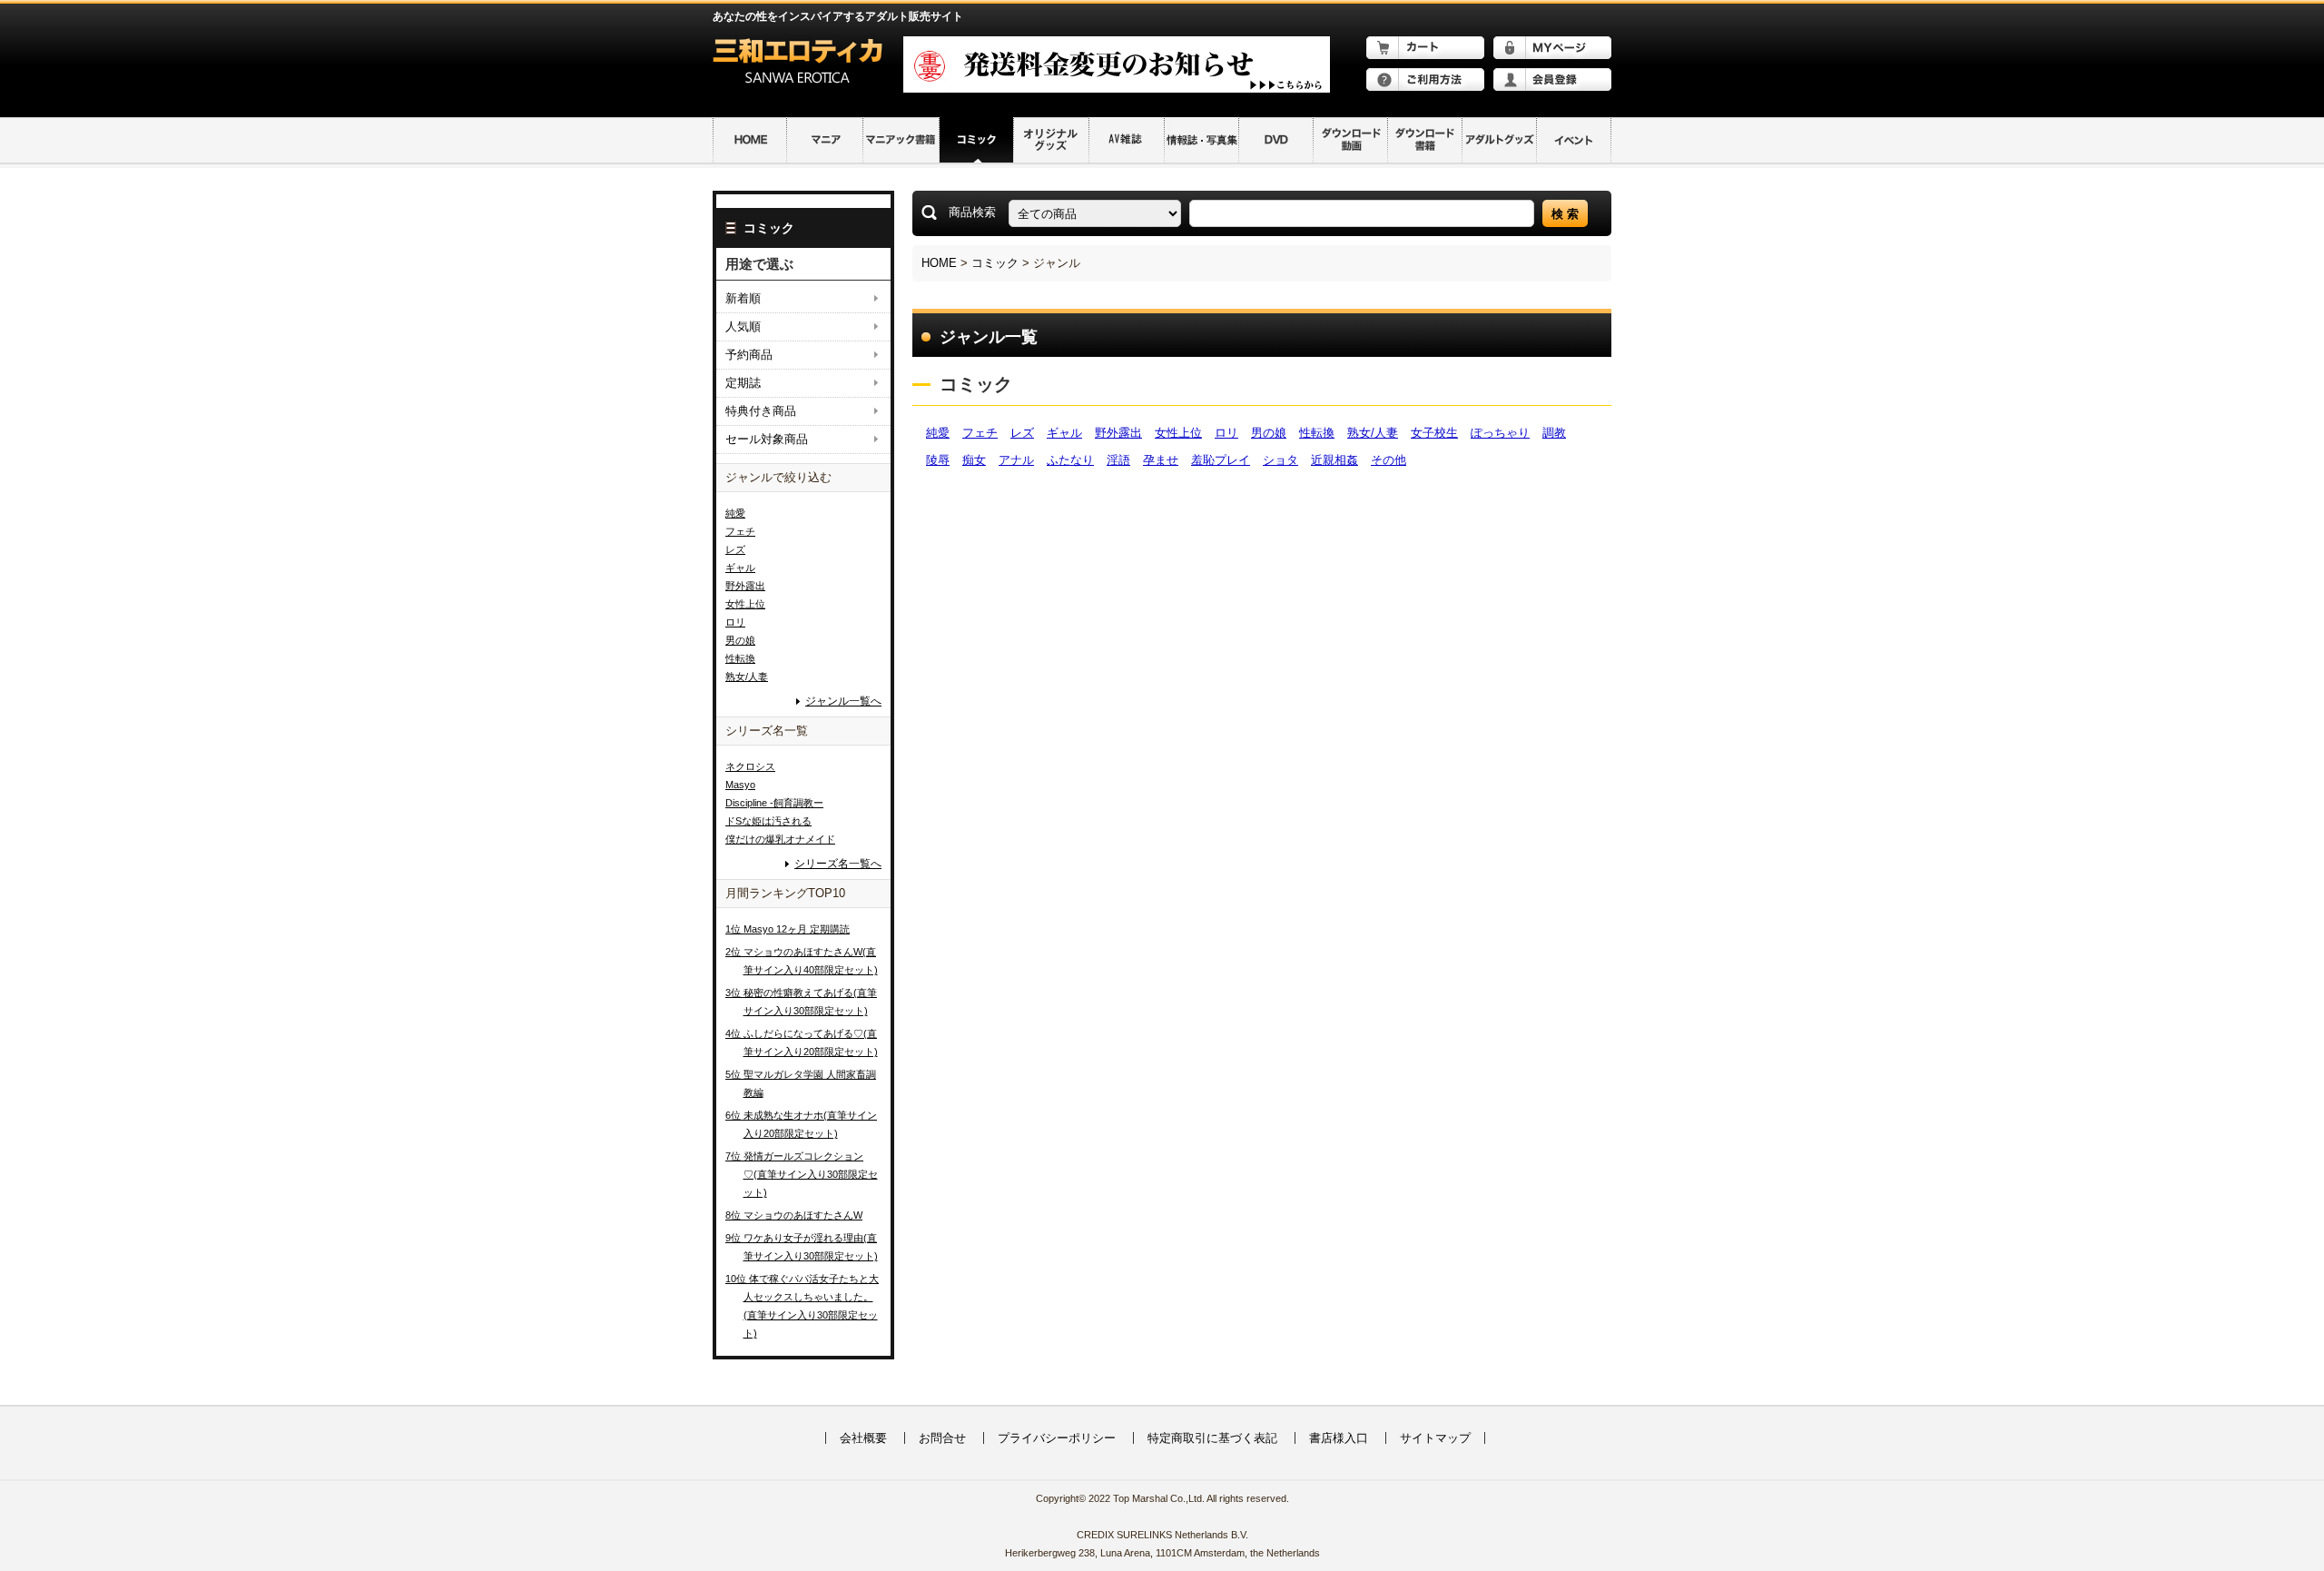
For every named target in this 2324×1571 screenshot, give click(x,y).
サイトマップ (1435, 1438)
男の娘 (1269, 433)
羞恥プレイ (1221, 460)
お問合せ (942, 1438)
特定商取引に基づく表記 (1212, 1438)
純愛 (938, 433)
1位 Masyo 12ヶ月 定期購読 (788, 929)
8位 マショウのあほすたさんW (794, 1215)
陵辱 (938, 460)
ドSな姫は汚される (768, 821)
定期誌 (743, 383)
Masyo (740, 785)
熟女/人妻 (1373, 433)
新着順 (743, 298)
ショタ (1280, 460)
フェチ (980, 433)
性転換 (1317, 433)
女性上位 (1178, 433)
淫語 (1118, 460)
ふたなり (1070, 460)
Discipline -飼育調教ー (774, 803)
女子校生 (1434, 433)
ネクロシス (750, 766)
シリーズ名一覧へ (838, 864)
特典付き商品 (761, 411)
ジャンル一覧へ (843, 702)
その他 (1388, 460)
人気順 (743, 326)
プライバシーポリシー (1057, 1438)
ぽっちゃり (1500, 433)
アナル (1016, 460)
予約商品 (749, 355)
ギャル (1064, 433)
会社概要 (863, 1438)
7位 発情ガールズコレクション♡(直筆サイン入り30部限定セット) (802, 1174)
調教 (1554, 433)
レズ (1022, 433)
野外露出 (1118, 433)
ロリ (1226, 433)
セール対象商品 (767, 439)
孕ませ (1161, 460)
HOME (939, 263)
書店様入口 (1339, 1438)
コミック (995, 263)
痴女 (974, 460)
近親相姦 (1334, 460)
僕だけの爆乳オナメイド (780, 839)
